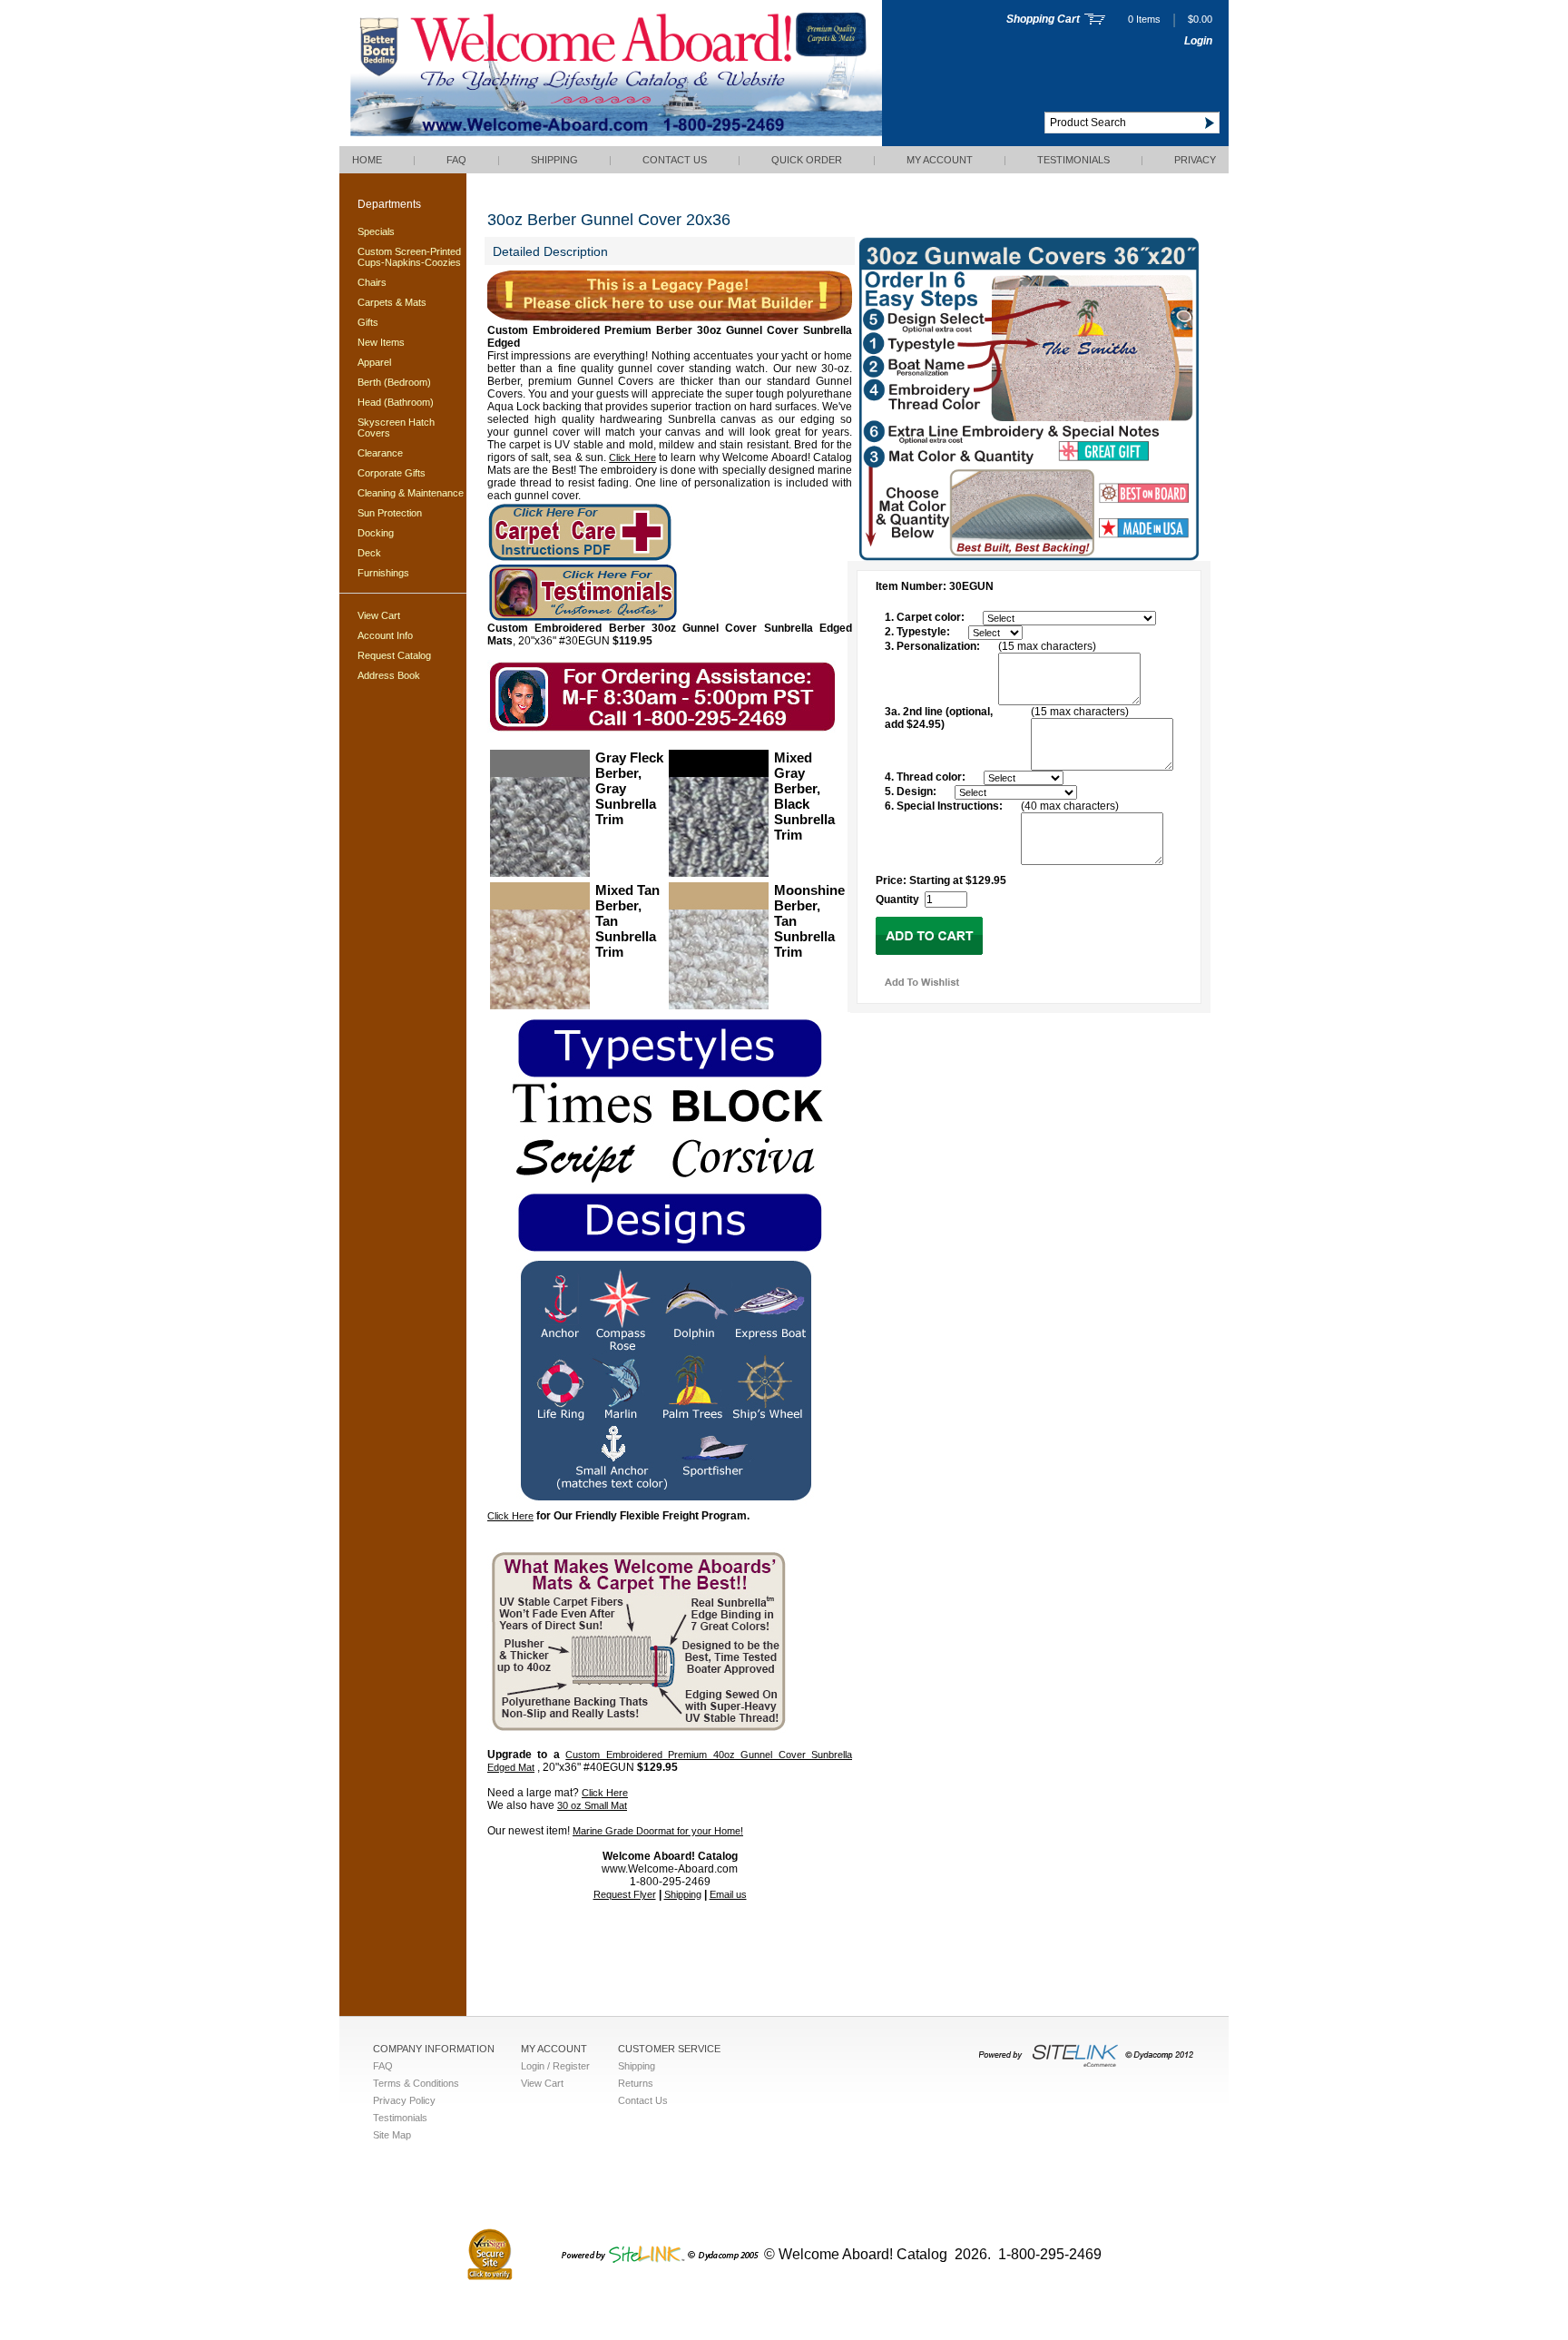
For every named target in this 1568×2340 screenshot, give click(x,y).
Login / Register (555, 2066)
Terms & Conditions (416, 2083)
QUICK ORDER (807, 160)
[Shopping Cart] (1095, 21)
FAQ (456, 160)
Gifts (368, 322)
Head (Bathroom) (396, 402)
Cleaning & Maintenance (411, 493)
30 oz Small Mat (592, 1805)
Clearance (380, 453)
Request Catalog (394, 655)
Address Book (389, 675)
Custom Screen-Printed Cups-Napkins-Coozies (409, 257)
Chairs (372, 282)
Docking (376, 533)
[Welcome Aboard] (611, 143)
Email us (728, 1894)
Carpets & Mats (392, 302)
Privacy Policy (404, 2100)
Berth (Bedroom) (394, 382)
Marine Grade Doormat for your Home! (658, 1831)
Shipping (554, 160)
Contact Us (675, 160)
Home (367, 160)
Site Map (392, 2135)
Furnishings (383, 573)
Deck (369, 553)
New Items (381, 342)
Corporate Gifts (392, 473)
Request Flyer (625, 1894)
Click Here (632, 457)
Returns (636, 2083)
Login (1198, 41)
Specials (376, 231)
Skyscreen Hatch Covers (396, 428)
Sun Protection (390, 513)
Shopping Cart (1043, 19)
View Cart (379, 615)
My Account (940, 160)
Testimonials (1073, 160)
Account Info (385, 635)
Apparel (374, 362)
